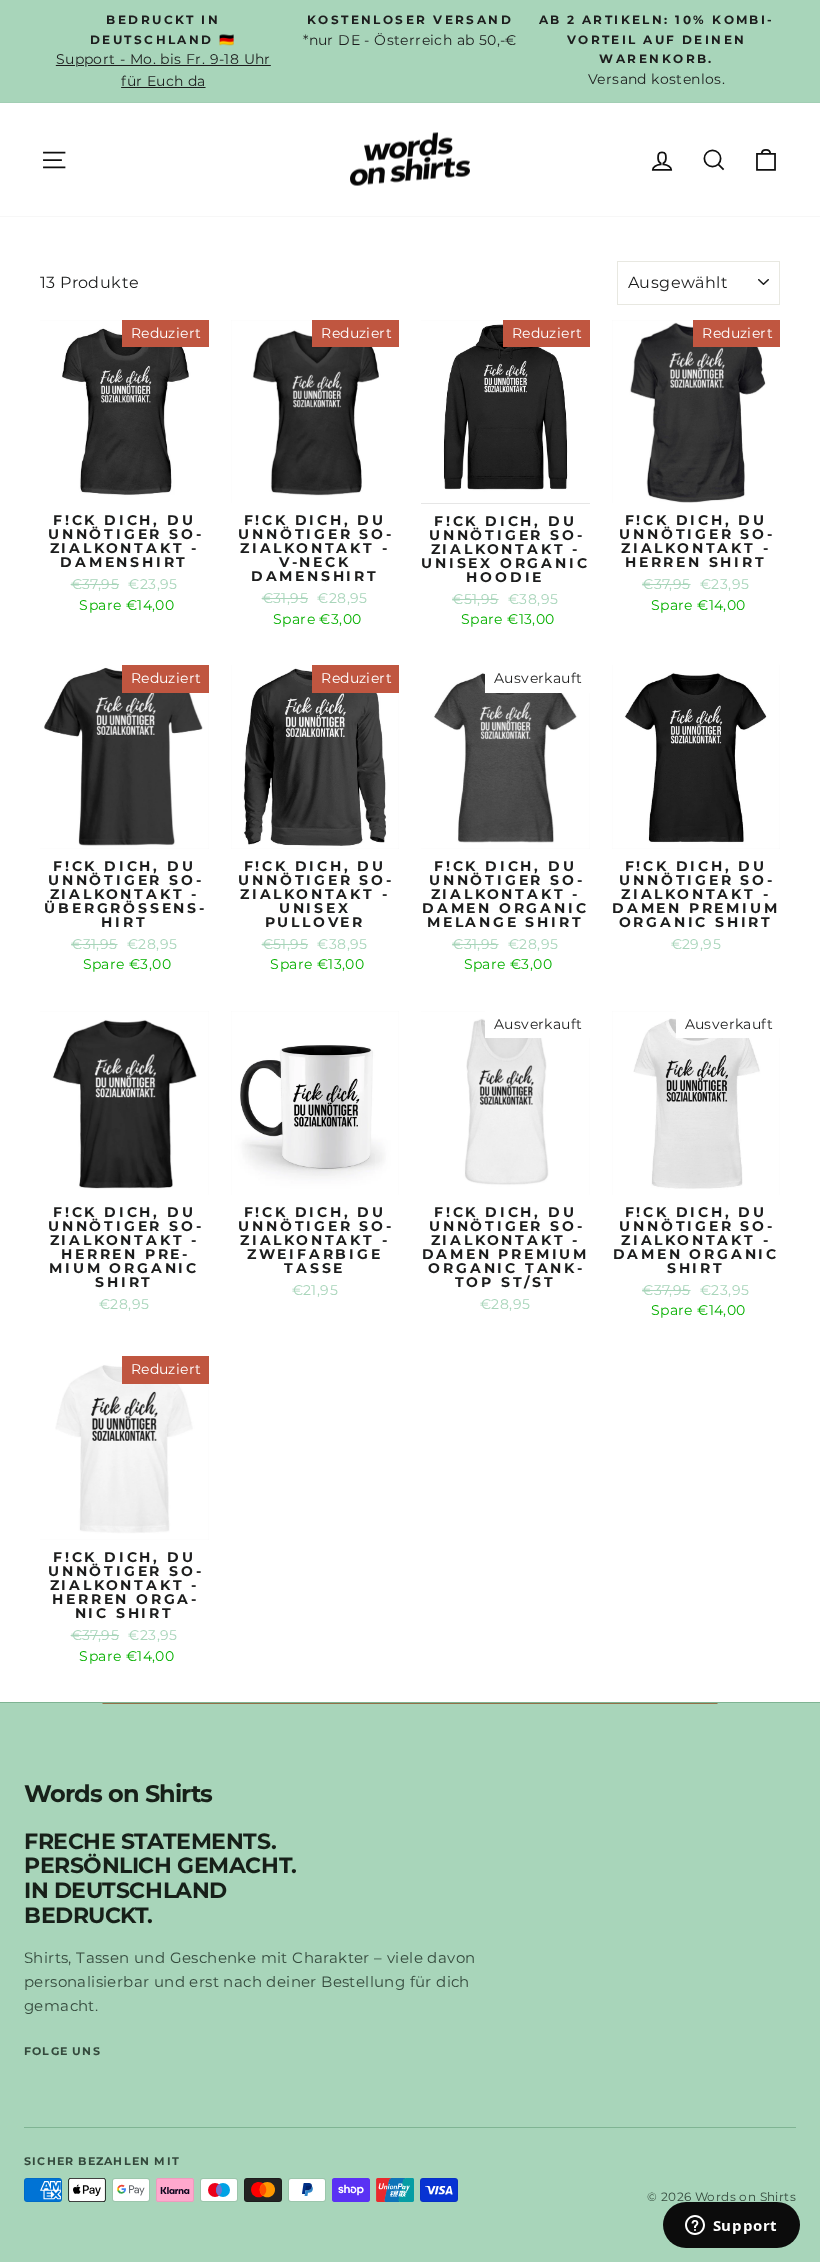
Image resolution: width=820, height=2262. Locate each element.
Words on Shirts (118, 1794)
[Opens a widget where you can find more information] (731, 2227)
